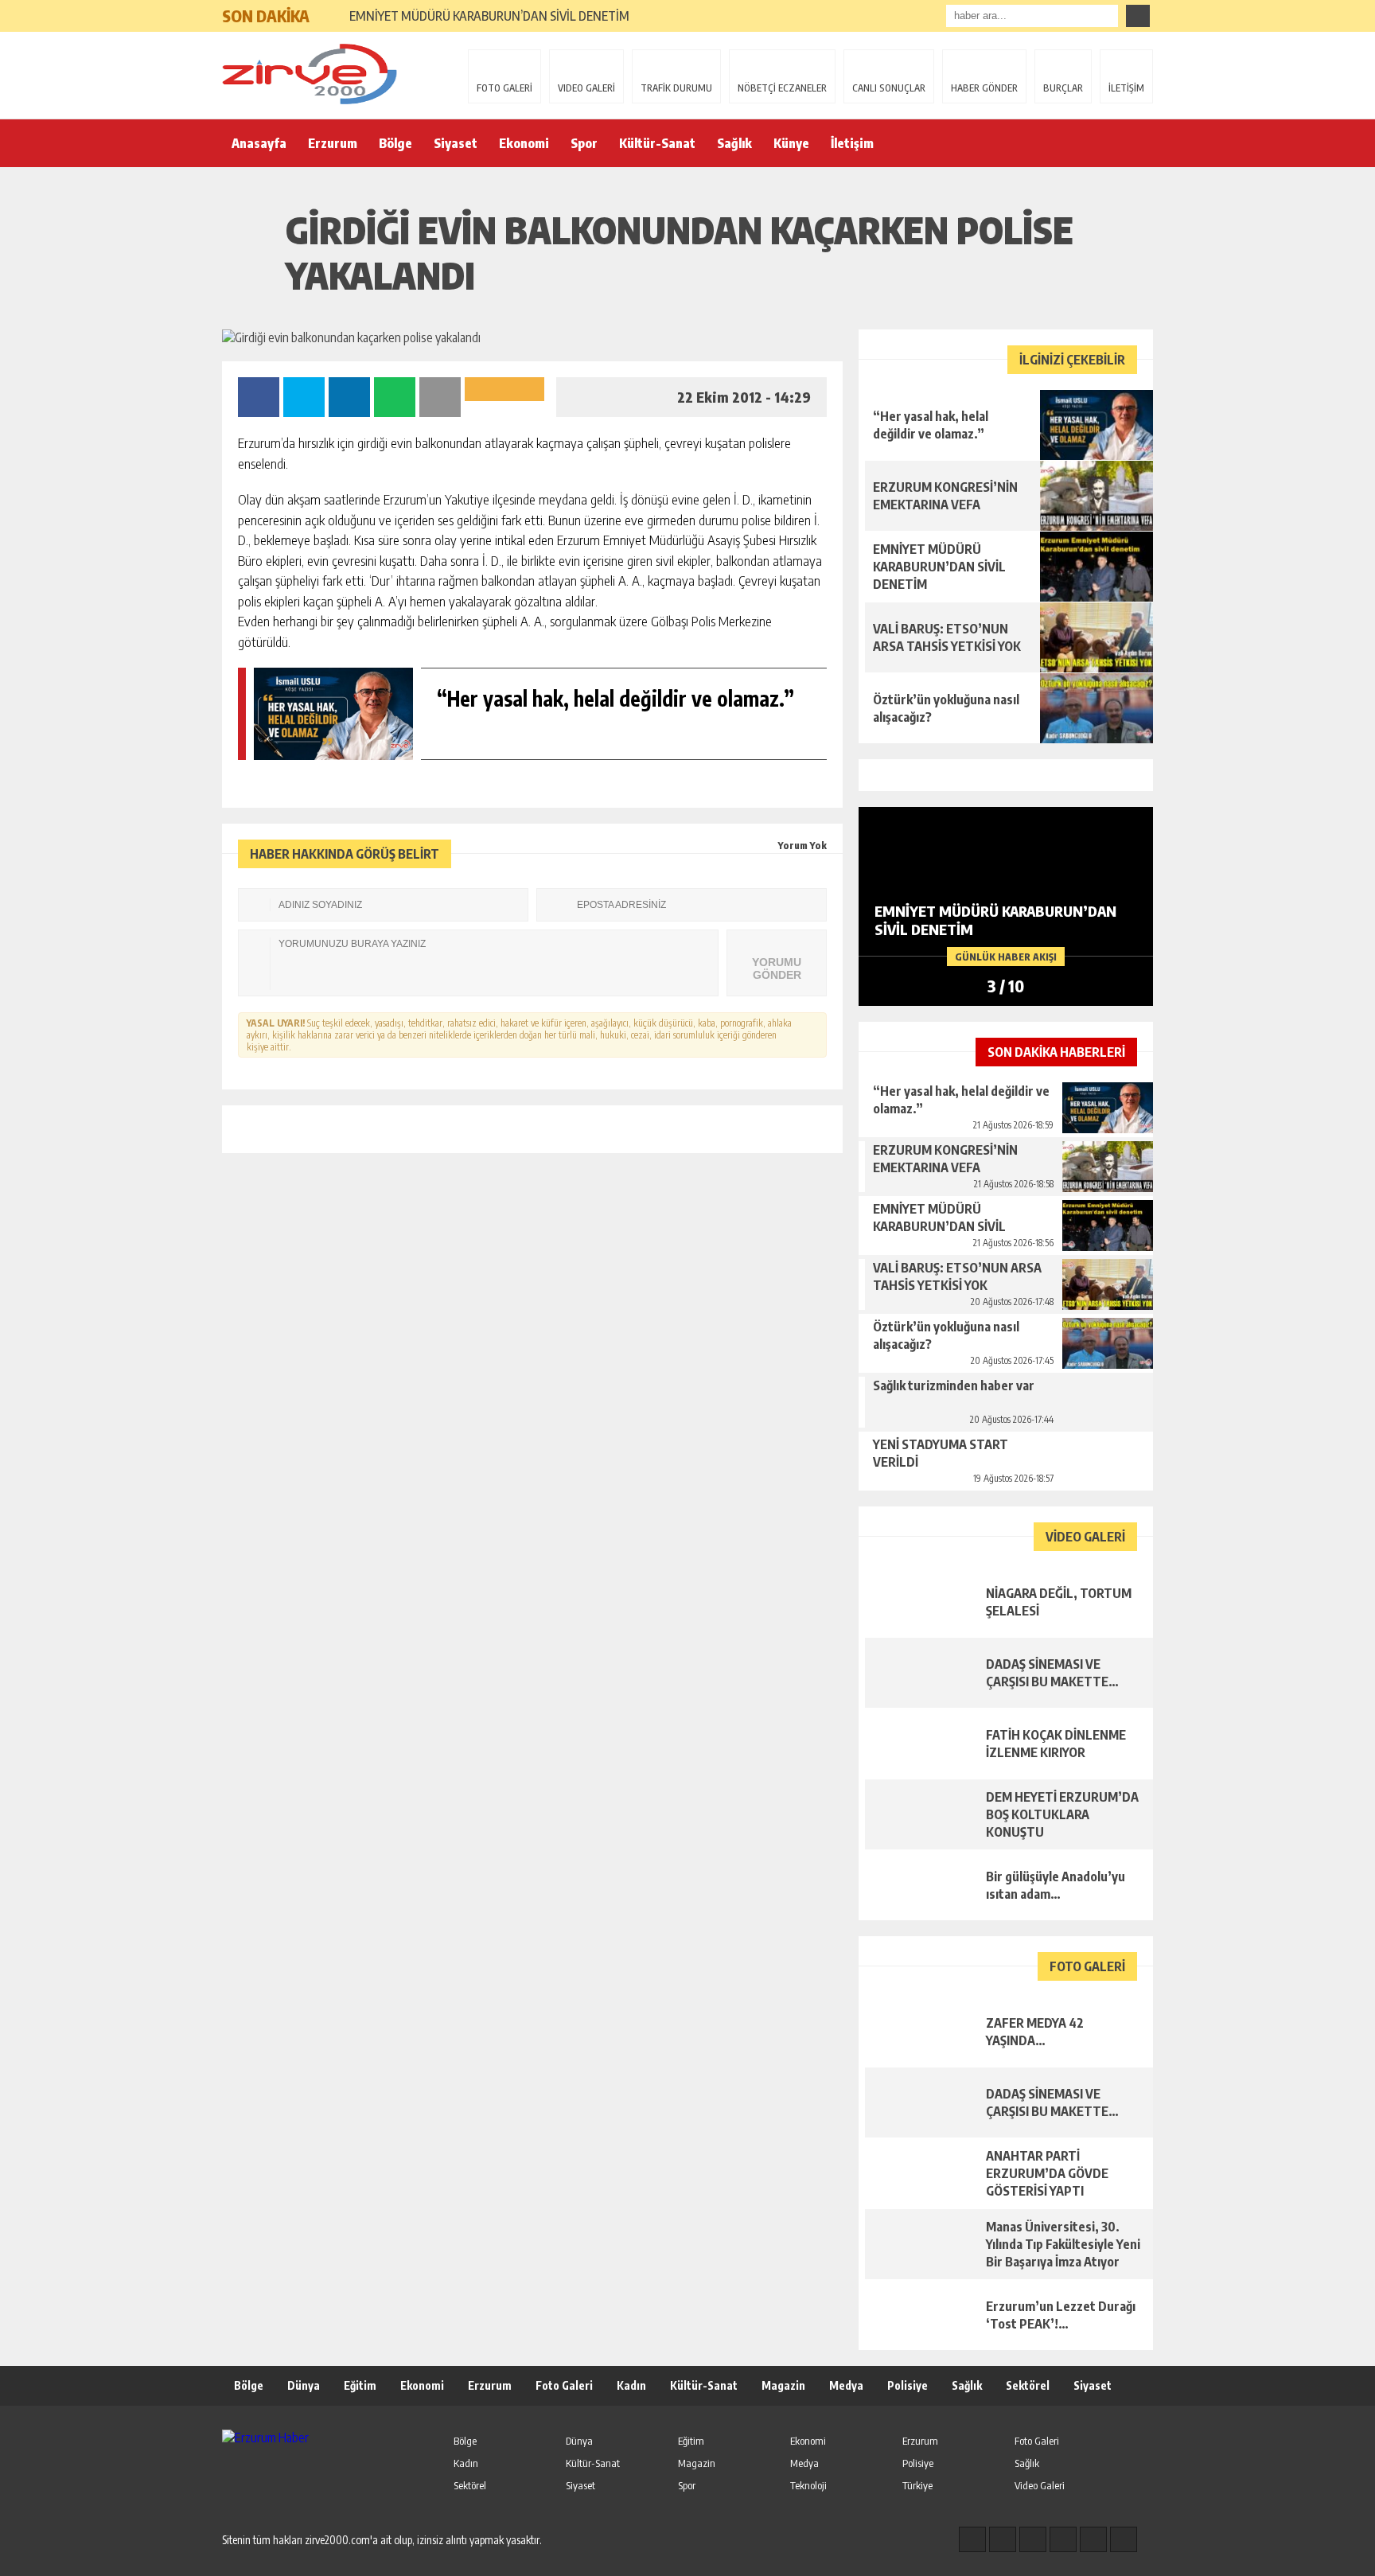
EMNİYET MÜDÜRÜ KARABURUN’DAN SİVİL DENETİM (489, 16)
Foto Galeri (564, 2385)
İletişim (852, 143)
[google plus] (1063, 2539)
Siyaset (456, 143)
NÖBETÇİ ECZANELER (782, 88)
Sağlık (734, 143)
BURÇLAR (1063, 88)
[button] (329, 10)
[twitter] (1033, 2539)
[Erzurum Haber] (325, 74)
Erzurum (333, 143)
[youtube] (1124, 2539)
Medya (846, 2385)
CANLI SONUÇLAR (889, 88)
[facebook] (972, 2539)
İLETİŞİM (1126, 88)
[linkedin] (1093, 2539)
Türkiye (917, 2485)
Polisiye (908, 2385)
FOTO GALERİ (504, 88)
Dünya (304, 2385)
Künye (791, 143)
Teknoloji (808, 2485)
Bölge (395, 143)
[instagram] (1003, 2539)
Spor (584, 143)
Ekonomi (524, 143)
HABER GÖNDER (984, 88)
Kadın (631, 2385)
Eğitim (360, 2385)
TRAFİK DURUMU (676, 88)
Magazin (783, 2385)
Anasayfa (259, 143)
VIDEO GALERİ (586, 88)
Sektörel (1028, 2385)
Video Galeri (1040, 2485)
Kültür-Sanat (657, 143)
